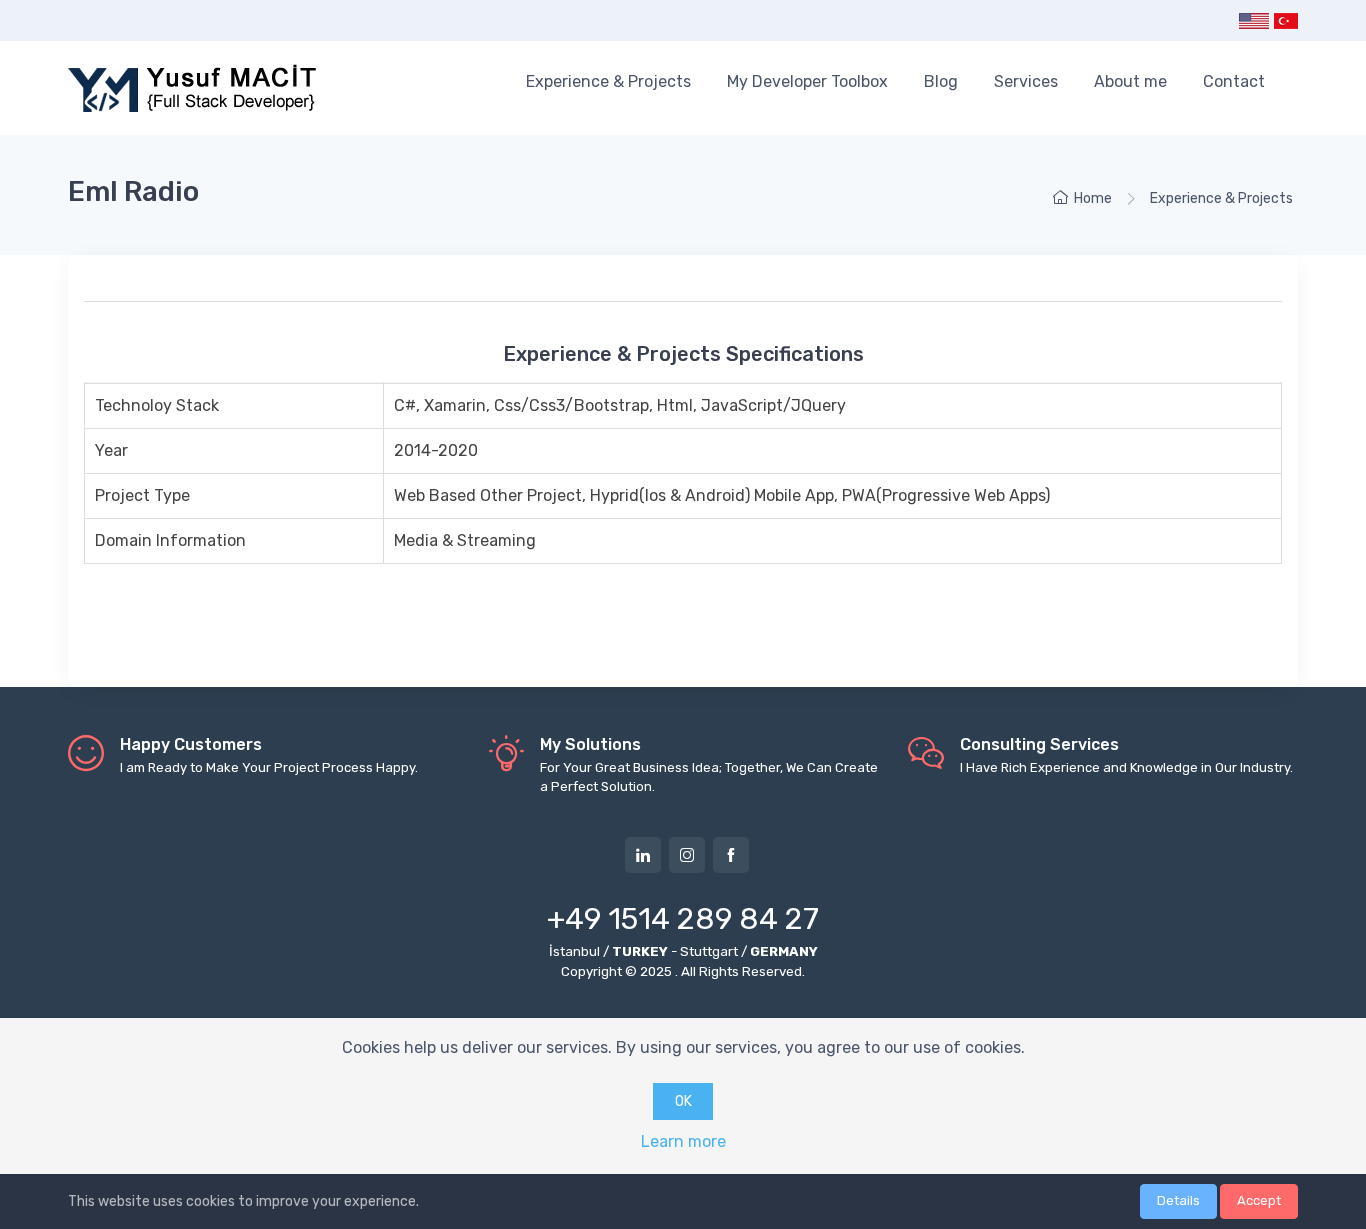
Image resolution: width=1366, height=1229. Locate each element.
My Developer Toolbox (807, 81)
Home (1093, 198)
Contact (1234, 81)
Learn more (683, 1141)
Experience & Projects (608, 81)
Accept (1259, 1200)
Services (1026, 81)
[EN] (1254, 20)
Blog (941, 81)
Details (1178, 1200)
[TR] (1285, 20)
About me (1130, 81)
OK (683, 1101)
